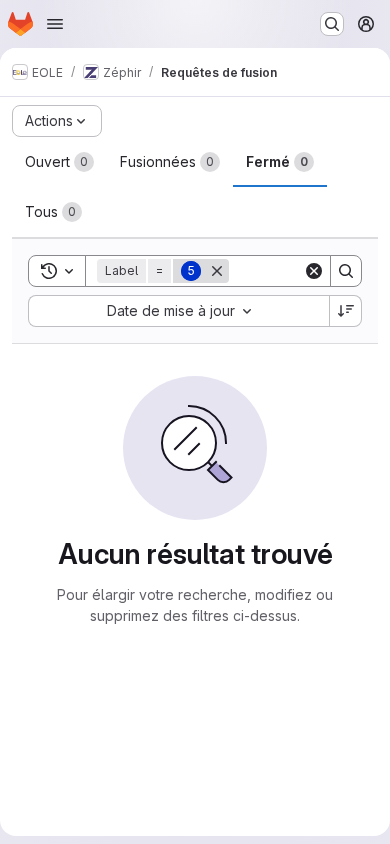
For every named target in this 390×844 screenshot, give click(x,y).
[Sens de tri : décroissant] (346, 311)
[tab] (59, 162)
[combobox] (178, 311)
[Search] (346, 271)
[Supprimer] (217, 271)
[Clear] (314, 271)
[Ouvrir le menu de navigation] (55, 24)
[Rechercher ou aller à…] (332, 24)
